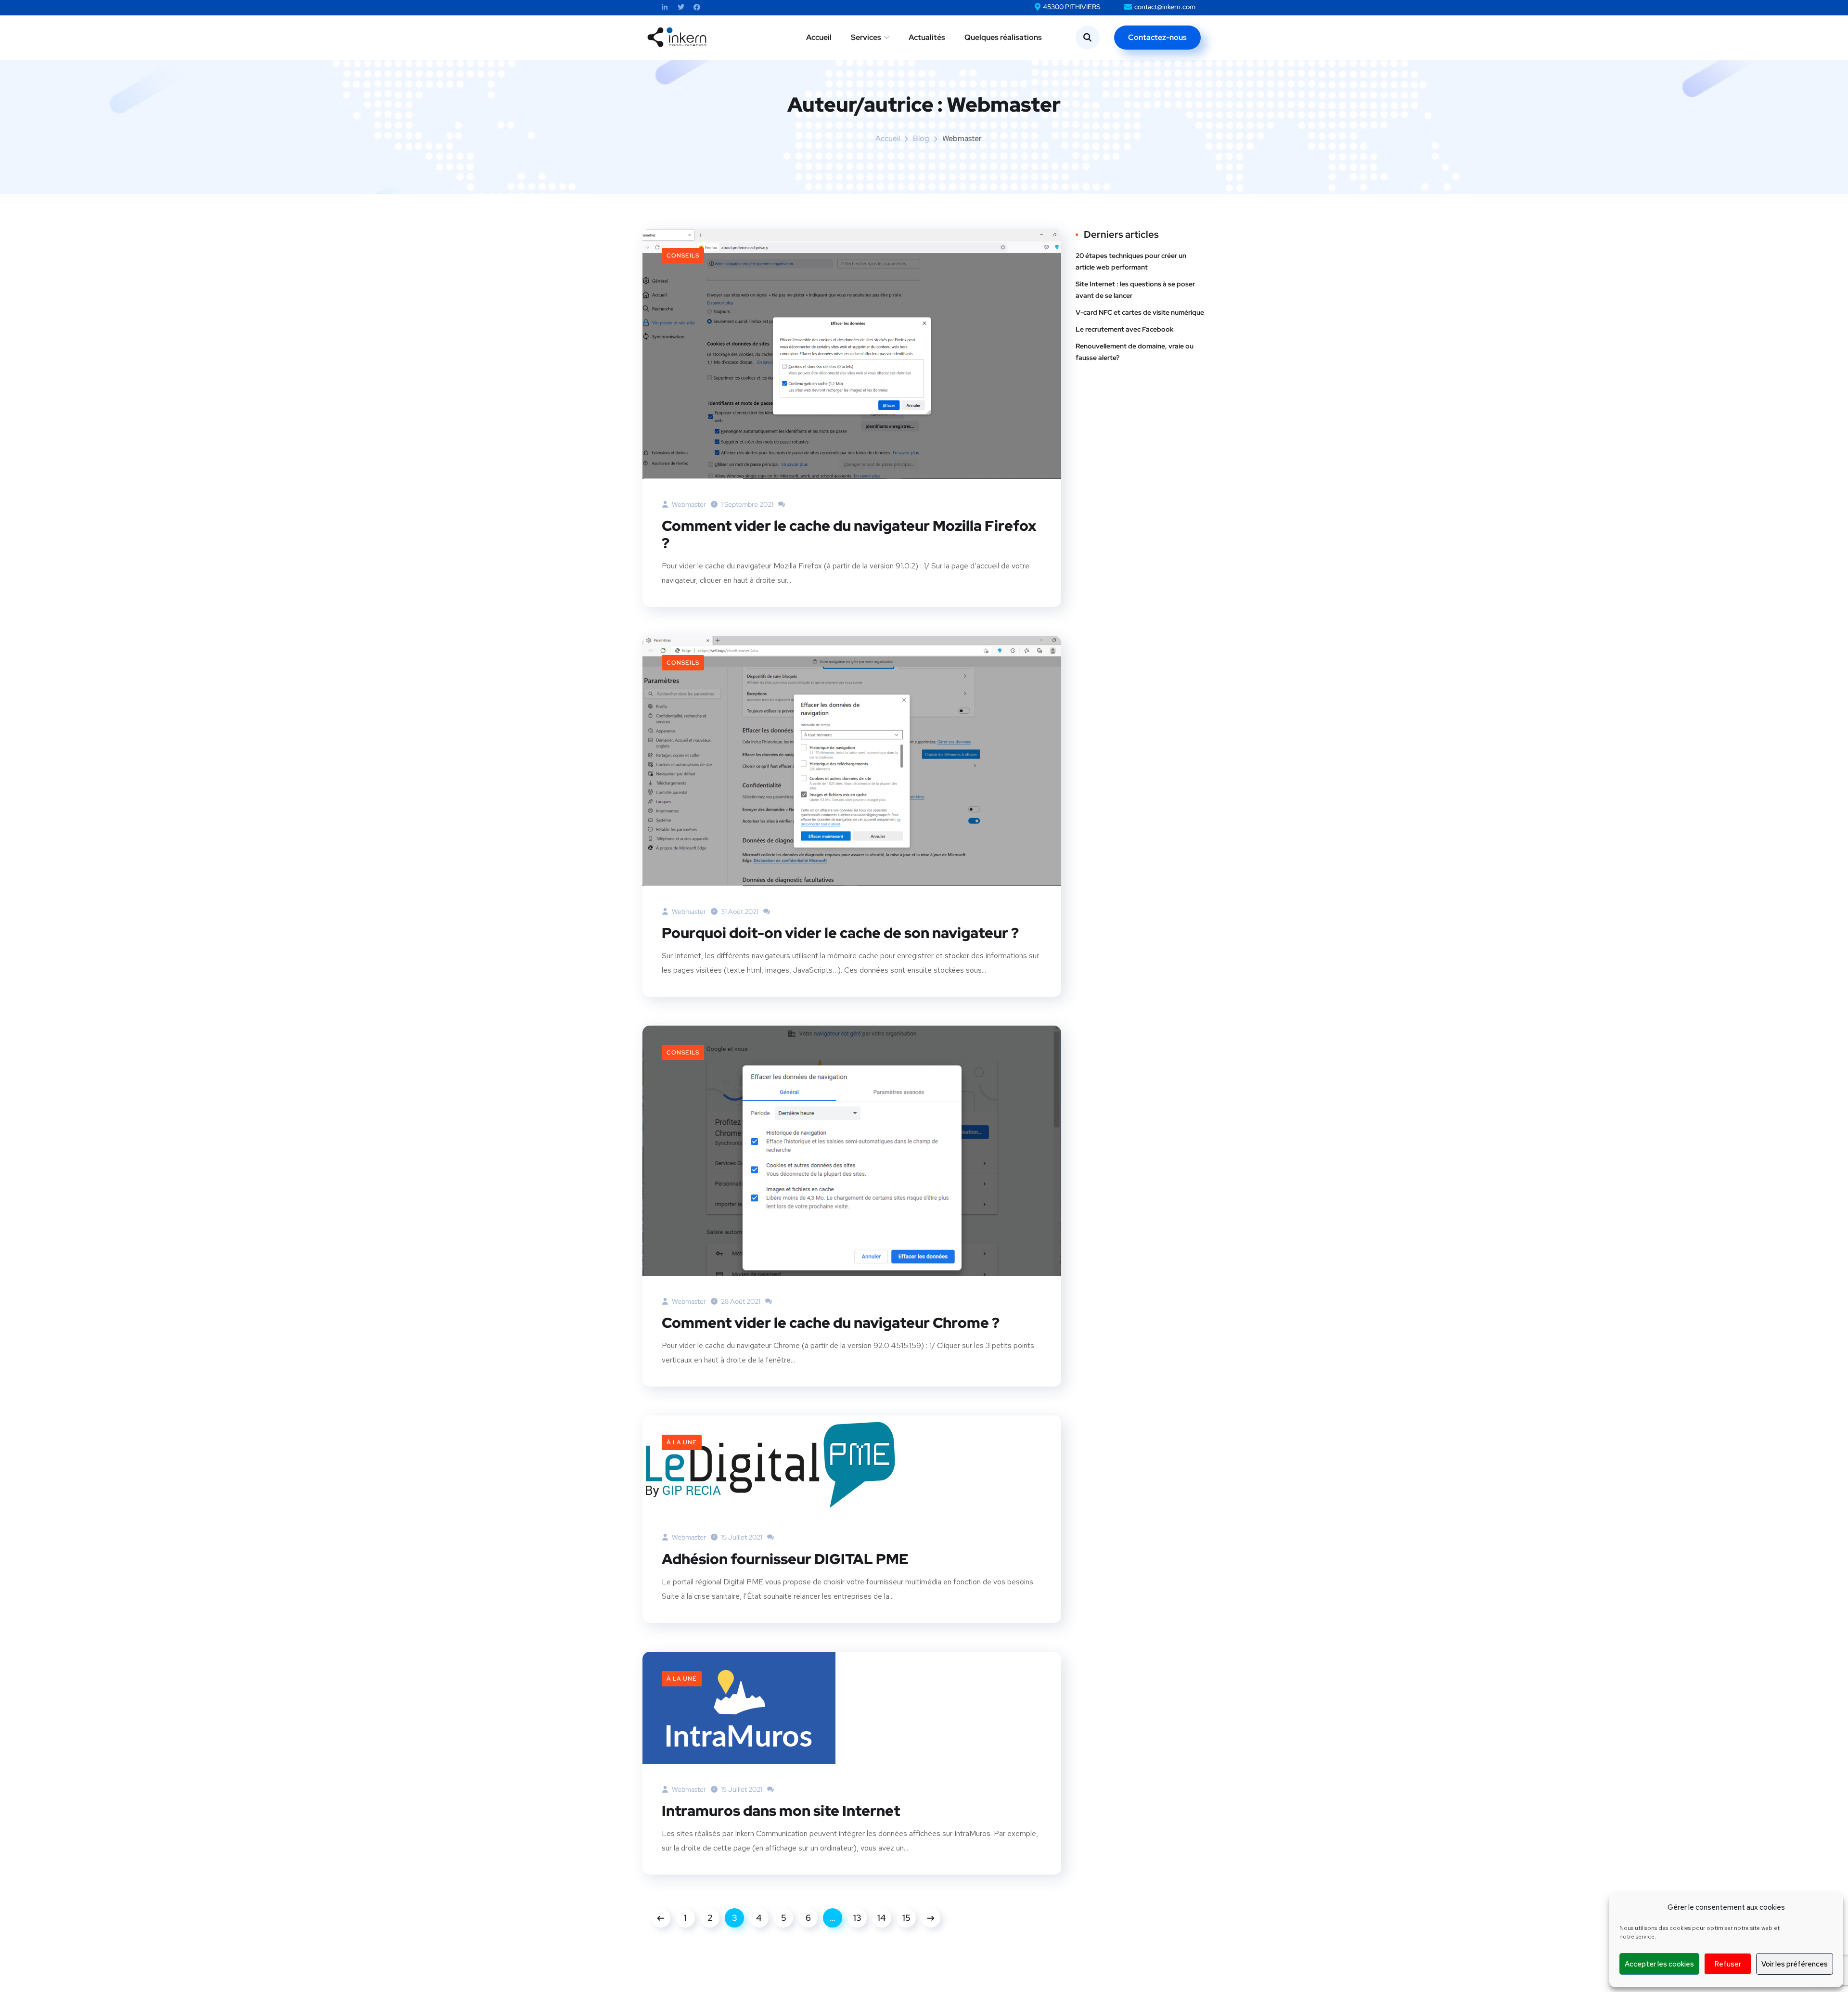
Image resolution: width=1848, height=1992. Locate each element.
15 (906, 1918)
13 (857, 1918)
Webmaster (688, 504)
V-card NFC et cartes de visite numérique (1140, 312)
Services (866, 37)
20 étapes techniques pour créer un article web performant (1131, 261)
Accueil (819, 37)
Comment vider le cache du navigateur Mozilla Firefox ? (849, 534)
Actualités (927, 37)
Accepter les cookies (1659, 1964)
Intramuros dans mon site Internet (781, 1811)
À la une (682, 1442)
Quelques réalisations (1003, 37)
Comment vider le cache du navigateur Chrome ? (831, 1323)
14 (882, 1918)
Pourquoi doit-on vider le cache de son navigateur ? (840, 933)
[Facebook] (697, 7)
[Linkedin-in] (665, 7)
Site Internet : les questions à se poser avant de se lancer (1135, 290)
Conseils (683, 256)
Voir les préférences (1795, 1964)
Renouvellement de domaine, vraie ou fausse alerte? (1135, 352)
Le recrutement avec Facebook (1125, 329)
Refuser (1728, 1964)
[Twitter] (681, 7)
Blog (921, 138)
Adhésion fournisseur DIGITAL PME (785, 1559)
